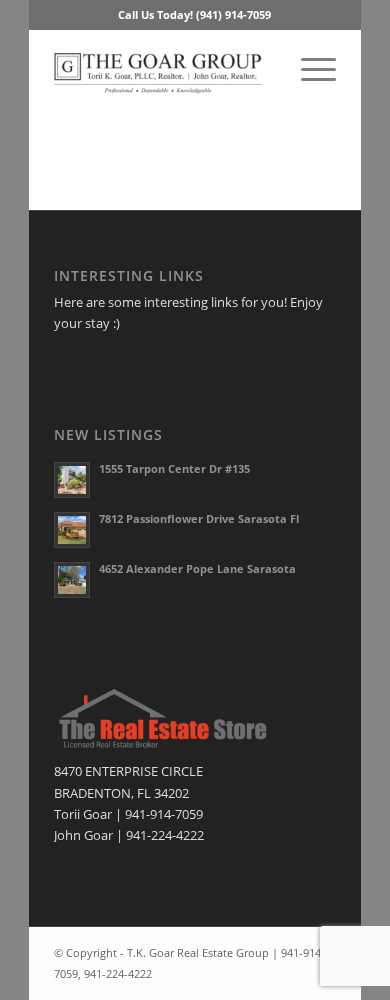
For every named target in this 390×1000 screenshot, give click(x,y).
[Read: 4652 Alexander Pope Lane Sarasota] (72, 580)
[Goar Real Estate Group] (166, 69)
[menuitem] (308, 69)
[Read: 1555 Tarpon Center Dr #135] (72, 480)
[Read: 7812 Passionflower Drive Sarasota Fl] (72, 530)
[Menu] (308, 69)
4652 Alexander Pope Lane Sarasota (197, 568)
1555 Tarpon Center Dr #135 (174, 468)
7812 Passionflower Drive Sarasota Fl (199, 518)
